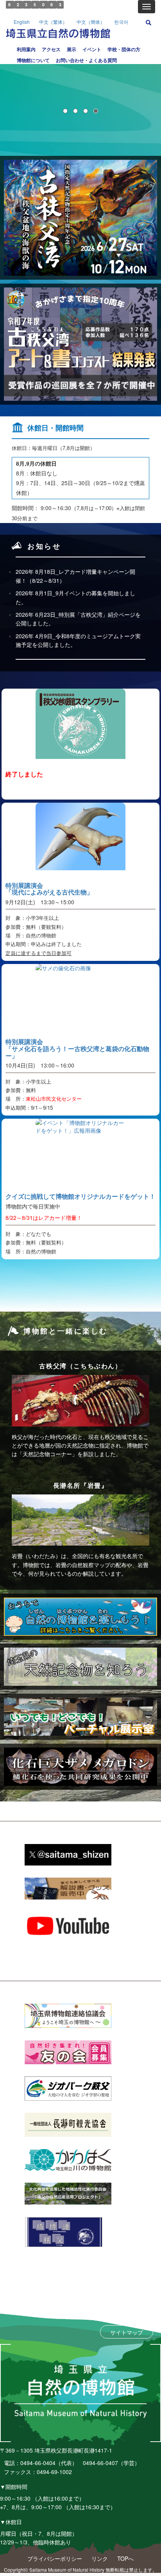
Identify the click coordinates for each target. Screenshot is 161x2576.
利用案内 (26, 49)
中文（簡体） (91, 22)
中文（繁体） (53, 22)
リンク (100, 2558)
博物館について (33, 60)
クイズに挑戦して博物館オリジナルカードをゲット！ (80, 1196)
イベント (92, 49)
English (22, 22)
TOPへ (125, 2558)
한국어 (121, 22)
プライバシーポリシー (55, 2558)
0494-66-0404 (38, 2463)
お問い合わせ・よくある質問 (86, 60)
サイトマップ (127, 2332)
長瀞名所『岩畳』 (81, 1485)
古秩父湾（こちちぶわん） (80, 1366)
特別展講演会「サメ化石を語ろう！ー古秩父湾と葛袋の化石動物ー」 (77, 1048)
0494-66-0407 (100, 2463)
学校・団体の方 (124, 49)
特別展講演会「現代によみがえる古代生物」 (49, 889)
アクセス (51, 49)
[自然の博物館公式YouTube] (68, 1925)
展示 (72, 49)
